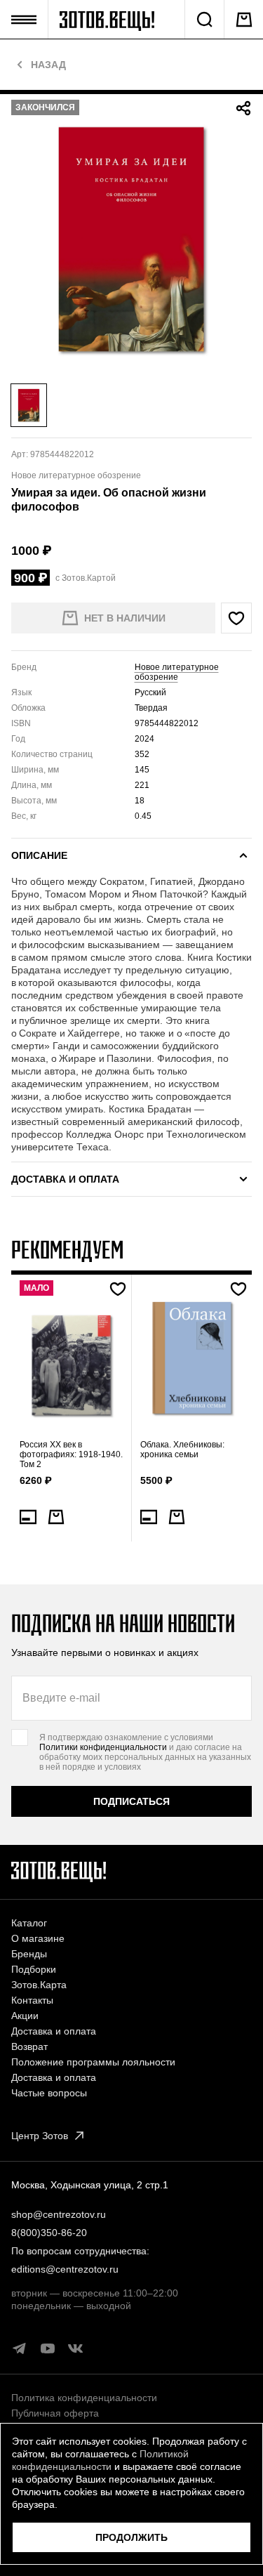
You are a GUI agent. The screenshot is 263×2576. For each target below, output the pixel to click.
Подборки (34, 1969)
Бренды (29, 1954)
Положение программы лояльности (93, 2062)
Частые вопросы (49, 2093)
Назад (48, 65)
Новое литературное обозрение (177, 672)
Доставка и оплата (54, 2031)
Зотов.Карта (39, 1985)
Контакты (32, 2000)
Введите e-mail (61, 1698)
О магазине (38, 1938)
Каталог (29, 1923)
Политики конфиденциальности (103, 1747)
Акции (25, 2016)
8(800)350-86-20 (49, 2233)
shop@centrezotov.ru (59, 2214)
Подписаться (131, 1801)
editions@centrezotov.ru (65, 2269)
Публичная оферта (55, 2413)
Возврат (29, 2046)
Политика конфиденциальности (84, 2398)
